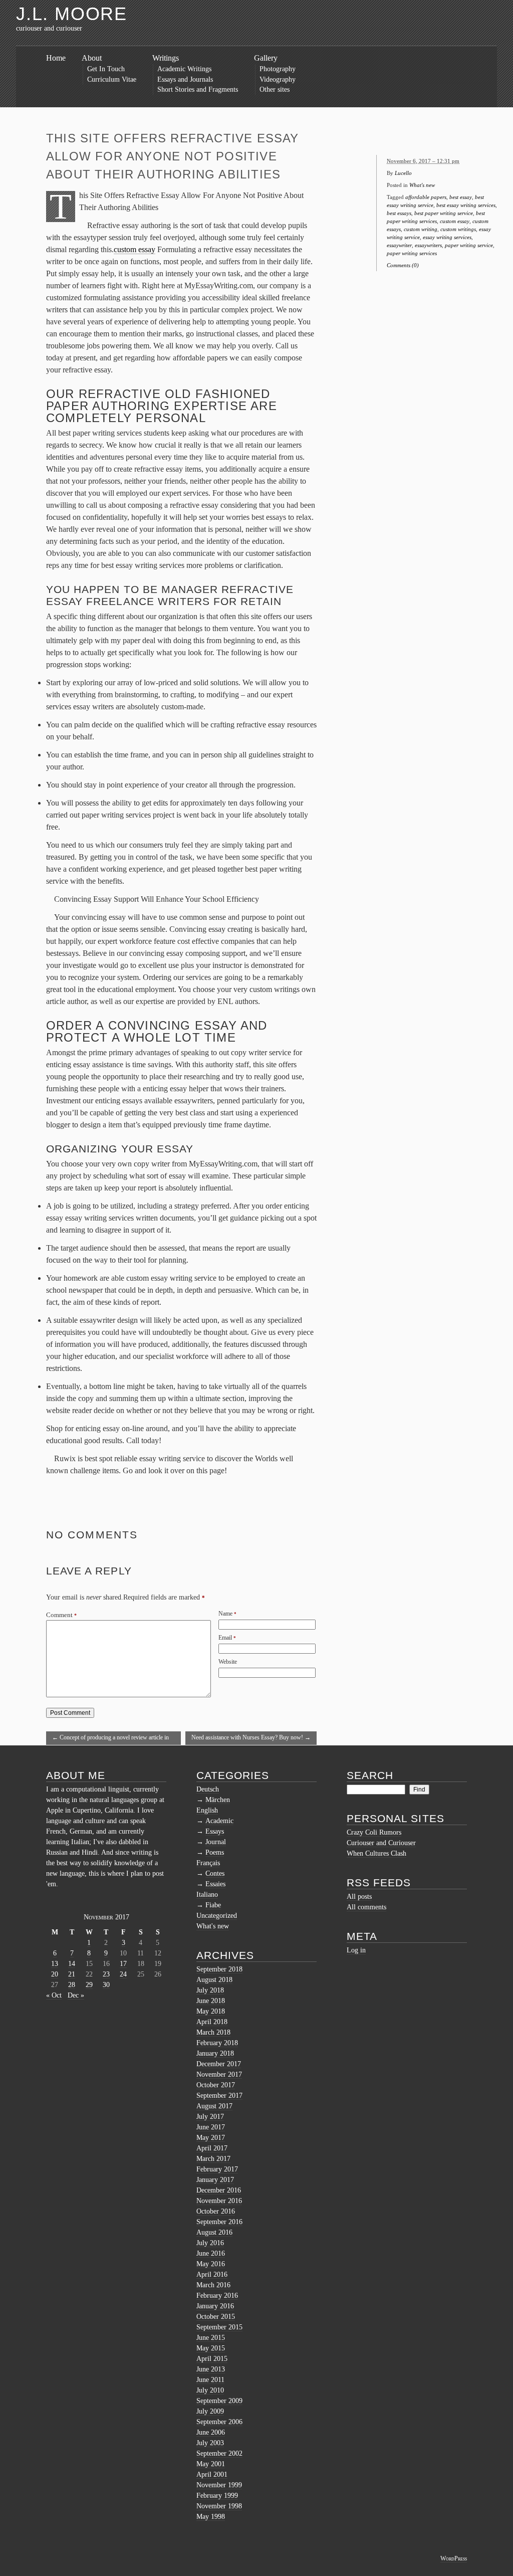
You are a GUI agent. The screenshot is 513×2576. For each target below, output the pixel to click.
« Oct (54, 1995)
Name (225, 1614)
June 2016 (211, 2253)
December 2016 (219, 2190)
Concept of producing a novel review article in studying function (110, 1739)
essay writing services (447, 237)
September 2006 (219, 2422)
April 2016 (212, 2274)
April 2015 (212, 2359)
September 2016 (219, 2222)
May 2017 (211, 2138)
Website (228, 1662)
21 (72, 1974)
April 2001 (212, 2474)
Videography (278, 79)
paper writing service (469, 245)
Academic (219, 1821)
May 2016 (211, 2264)
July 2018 (210, 1990)
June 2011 (210, 2380)
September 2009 (219, 2401)
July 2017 (210, 2117)
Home (56, 58)
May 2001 (211, 2464)
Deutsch (208, 1789)
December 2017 (219, 2064)
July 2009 (210, 2411)
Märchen (218, 1800)
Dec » (76, 1995)
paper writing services (412, 253)
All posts (359, 1897)
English (207, 1810)
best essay (461, 197)
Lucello (403, 173)
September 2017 (219, 2096)
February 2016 (217, 2296)
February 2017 (217, 2169)
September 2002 (219, 2453)
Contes (215, 1873)
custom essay (135, 249)
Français (208, 1863)
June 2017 (211, 2127)
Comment (61, 1615)
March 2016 (213, 2285)
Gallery (266, 58)
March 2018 (213, 2032)
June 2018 (211, 2001)
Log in (356, 1950)
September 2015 (219, 2327)
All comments (366, 1907)
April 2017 (212, 2148)
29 (89, 1985)
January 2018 (215, 2053)
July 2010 (210, 2390)
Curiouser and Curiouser (381, 1843)
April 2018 (212, 2022)
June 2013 (211, 2369)
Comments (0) (403, 265)
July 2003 (210, 2443)
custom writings (458, 229)
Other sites (275, 89)
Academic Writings (184, 69)
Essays (215, 1831)
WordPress (454, 2558)
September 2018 (219, 1969)
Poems (215, 1852)
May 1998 (211, 2517)
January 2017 (215, 2180)
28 (72, 1985)
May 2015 (211, 2348)
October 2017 (216, 2085)
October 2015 (216, 2317)
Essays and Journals (185, 79)
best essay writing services (466, 205)
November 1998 (219, 2506)
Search (370, 1775)
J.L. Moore (72, 14)
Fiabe (213, 1905)
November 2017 (219, 2074)
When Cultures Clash (376, 1853)
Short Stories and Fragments (198, 89)
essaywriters (428, 245)
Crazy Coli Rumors (374, 1832)
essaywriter (399, 245)
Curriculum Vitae (112, 79)
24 (123, 1974)
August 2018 (214, 1980)
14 (72, 1964)
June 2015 (211, 2338)
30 (106, 1985)
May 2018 (211, 2011)
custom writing (421, 229)
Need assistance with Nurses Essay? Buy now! (251, 1737)
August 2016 (214, 2232)
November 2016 (219, 2201)
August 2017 (214, 2106)
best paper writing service (444, 213)
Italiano (207, 1895)
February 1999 (217, 2496)
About (92, 58)
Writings (166, 58)
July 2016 (210, 2243)
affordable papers (426, 197)
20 (55, 1974)
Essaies (215, 1884)
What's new (422, 185)
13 (55, 1964)
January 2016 (215, 2306)
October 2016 (216, 2211)
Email (225, 1638)
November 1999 (219, 2485)
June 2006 (211, 2432)
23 (106, 1974)
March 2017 (213, 2159)
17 (123, 1964)
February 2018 (217, 2043)
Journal (216, 1842)
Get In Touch (106, 69)
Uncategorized (217, 1916)
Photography (278, 69)
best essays (399, 213)
